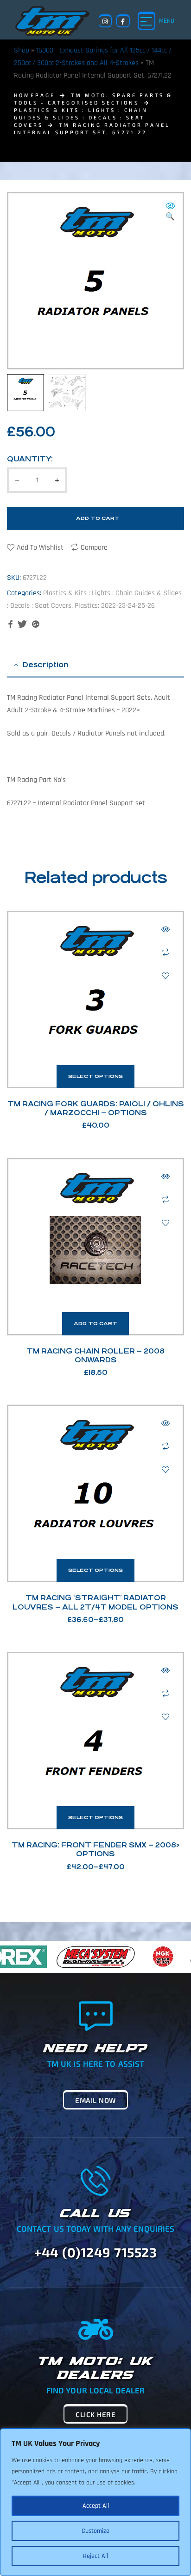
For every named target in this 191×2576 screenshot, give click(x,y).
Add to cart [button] (95, 1324)
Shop (22, 50)
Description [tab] (46, 665)
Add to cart (98, 518)
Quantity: (30, 459)
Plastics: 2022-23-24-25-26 (115, 606)
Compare (94, 548)
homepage (35, 95)
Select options (95, 1076)
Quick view (166, 929)
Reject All (95, 2556)
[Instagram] (105, 21)
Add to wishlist (40, 548)
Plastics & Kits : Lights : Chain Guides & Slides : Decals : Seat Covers (81, 117)
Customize (95, 2531)
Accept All (96, 2506)
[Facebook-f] (123, 21)
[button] (170, 212)
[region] (95, 2502)
